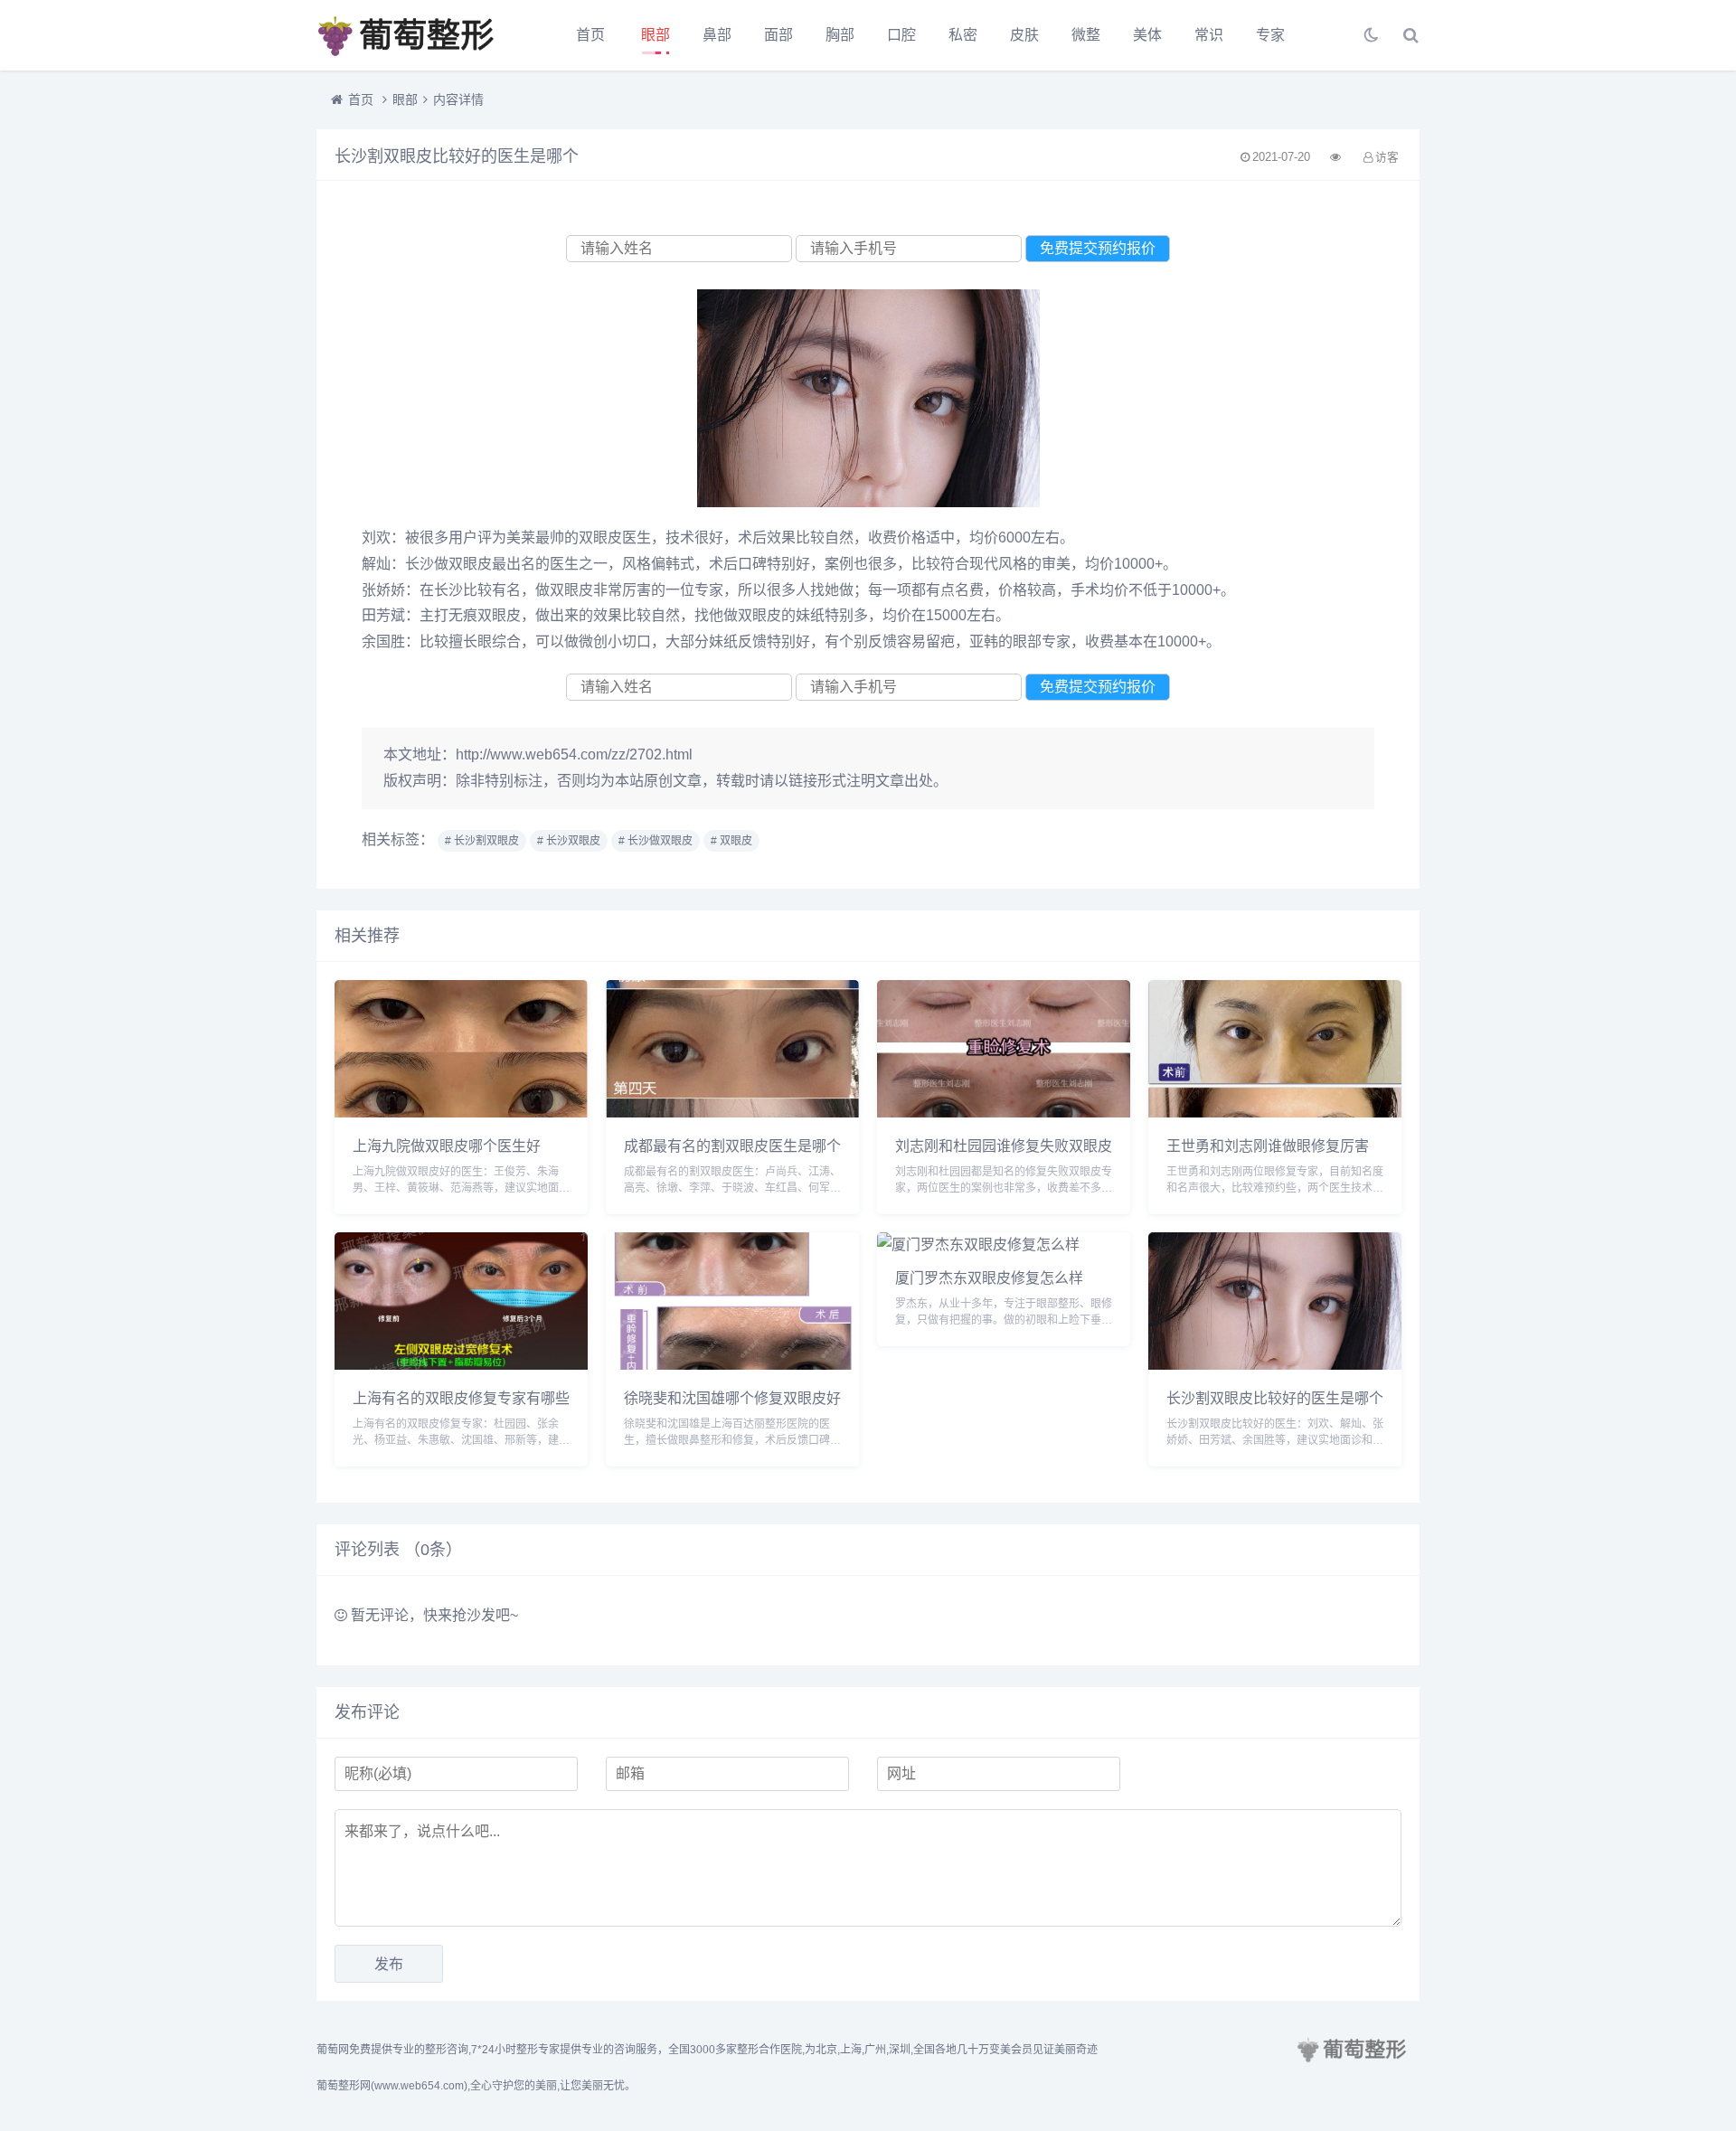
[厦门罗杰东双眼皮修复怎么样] (978, 1245)
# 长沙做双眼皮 (656, 841)
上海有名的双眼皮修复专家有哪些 (461, 1397)
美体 (1147, 35)
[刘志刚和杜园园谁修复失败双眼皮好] (1004, 1113)
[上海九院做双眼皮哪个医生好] (461, 1113)
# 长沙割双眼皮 (482, 841)
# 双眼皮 (731, 841)
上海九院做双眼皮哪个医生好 (447, 1145)
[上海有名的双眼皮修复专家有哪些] (461, 1365)
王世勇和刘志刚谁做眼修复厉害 (1268, 1145)
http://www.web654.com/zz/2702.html (574, 754)
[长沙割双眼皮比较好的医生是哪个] (1275, 1365)
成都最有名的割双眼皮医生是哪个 (732, 1145)
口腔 (901, 35)
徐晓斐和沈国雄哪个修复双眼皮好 (732, 1397)
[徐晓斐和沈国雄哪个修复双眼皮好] (732, 1365)
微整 (1086, 35)
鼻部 (717, 35)
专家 (1270, 35)
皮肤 (1024, 35)
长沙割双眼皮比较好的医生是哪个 (1275, 1397)
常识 (1209, 35)
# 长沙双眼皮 (569, 841)
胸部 (840, 35)
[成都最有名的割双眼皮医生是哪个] (732, 1113)
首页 (590, 35)
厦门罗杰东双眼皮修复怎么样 (989, 1277)
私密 (963, 35)
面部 (778, 35)
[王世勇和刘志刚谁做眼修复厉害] (1275, 1113)
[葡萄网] (416, 35)
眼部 (656, 35)
